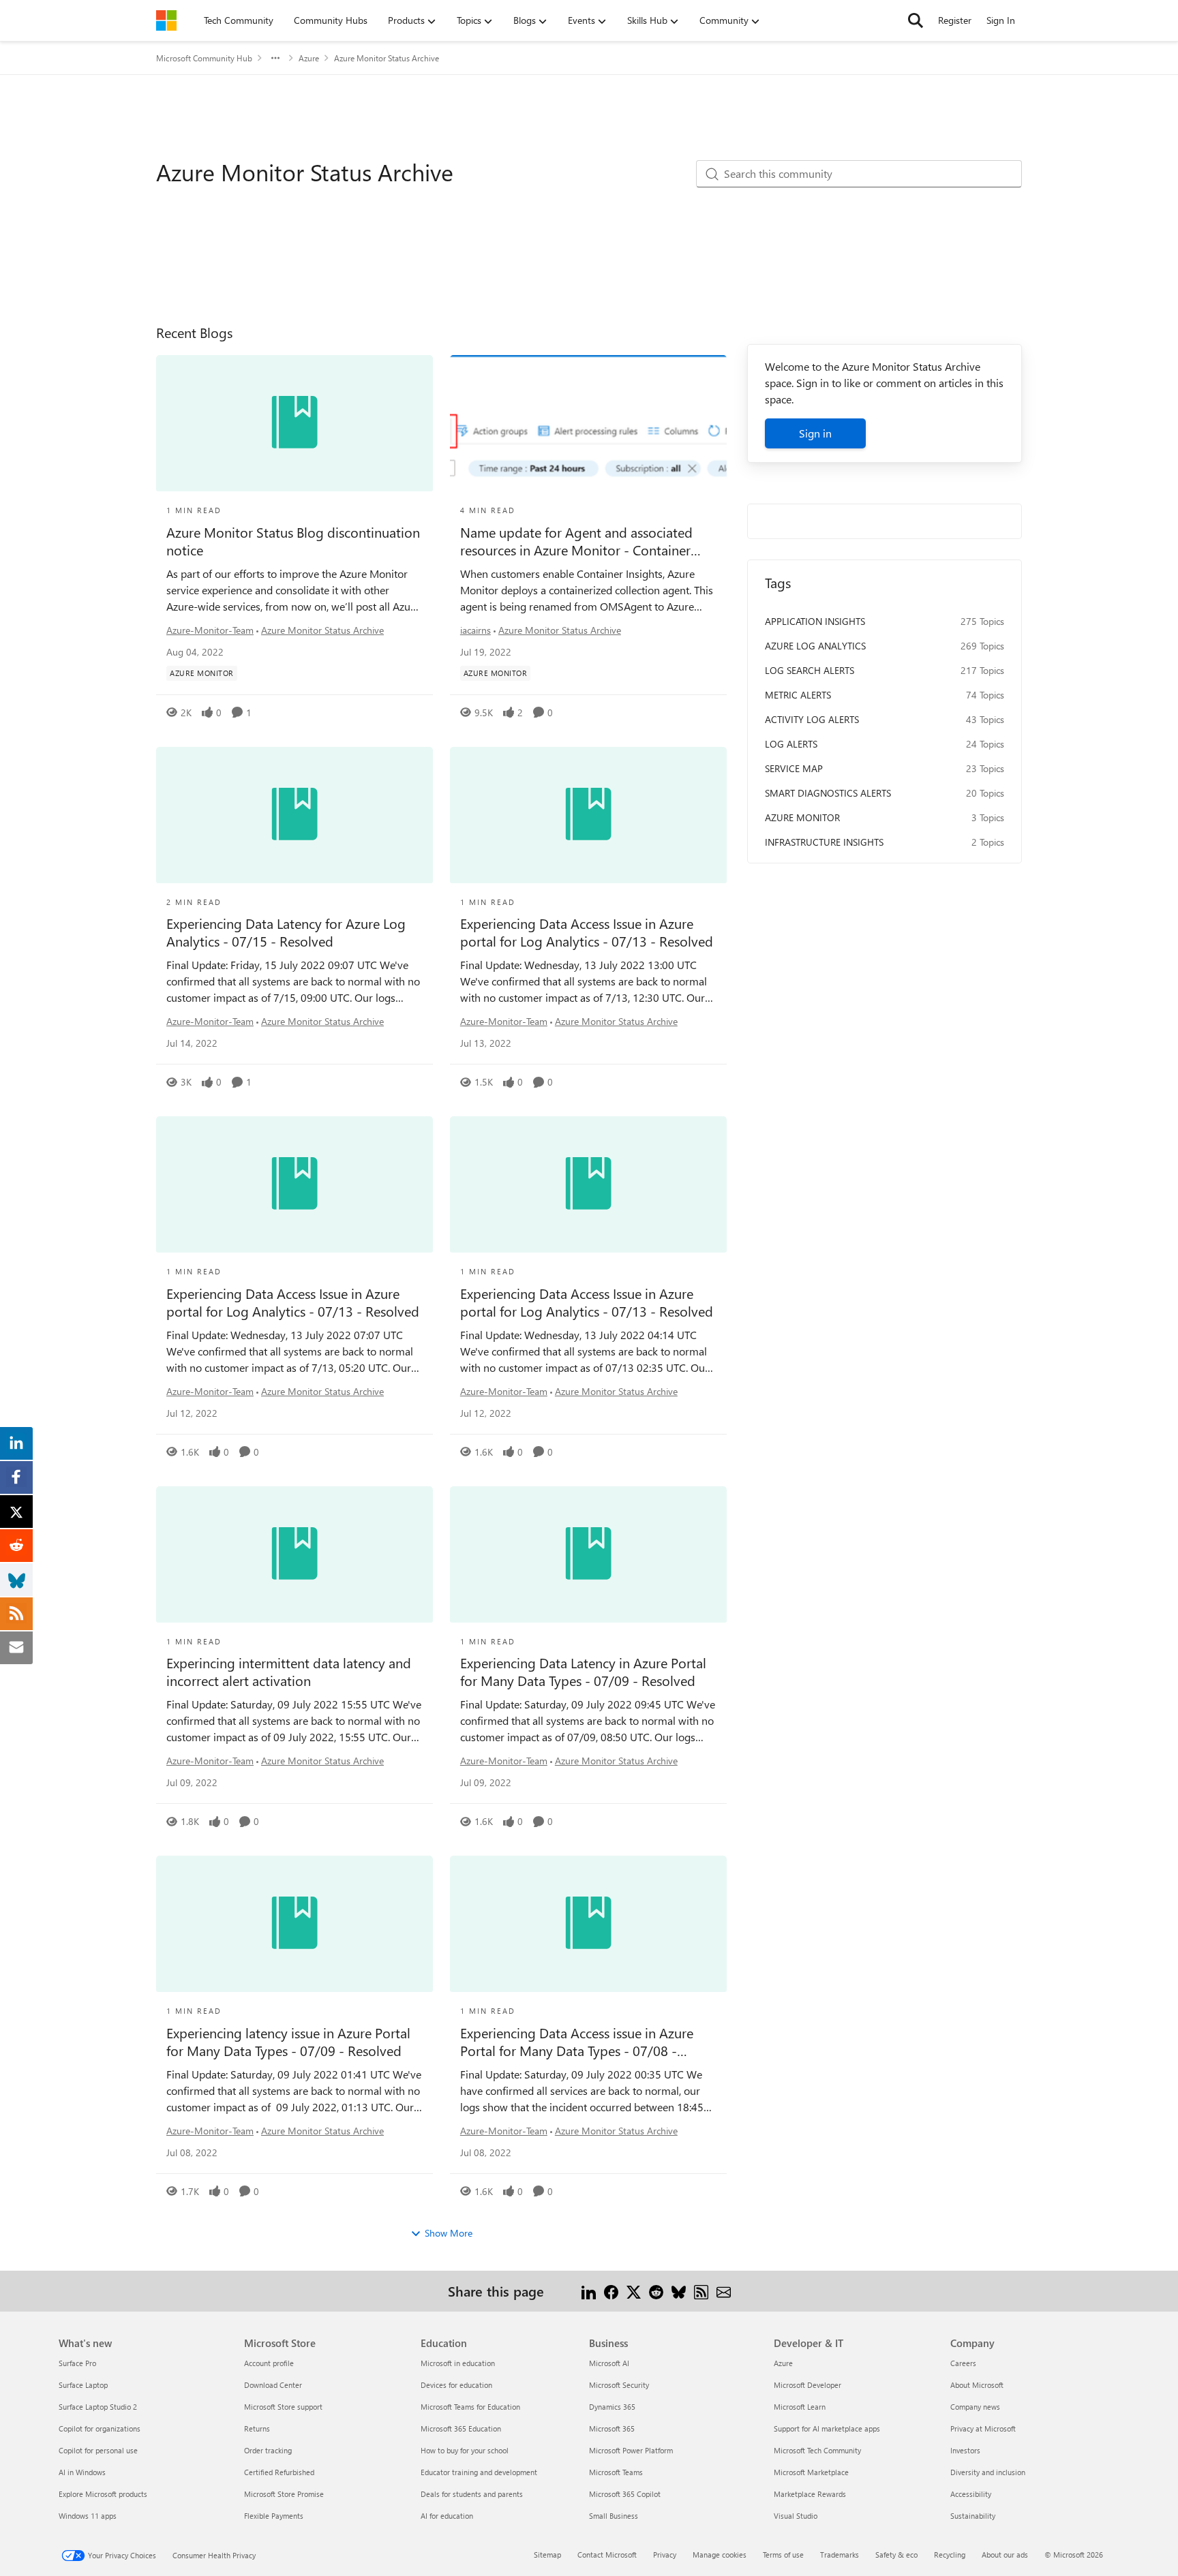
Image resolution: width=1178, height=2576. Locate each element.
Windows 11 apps (88, 2516)
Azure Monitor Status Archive (322, 630)
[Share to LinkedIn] (589, 2291)
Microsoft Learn (800, 2407)
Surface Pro (77, 2363)
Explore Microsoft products (103, 2494)
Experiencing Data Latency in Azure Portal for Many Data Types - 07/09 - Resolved (583, 1672)
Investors (965, 2450)
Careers (963, 2363)
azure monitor (802, 817)
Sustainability (973, 2516)
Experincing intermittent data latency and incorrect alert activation (289, 1672)
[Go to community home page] (166, 20)
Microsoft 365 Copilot (625, 2494)
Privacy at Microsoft (983, 2428)
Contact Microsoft (607, 2555)
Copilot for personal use (98, 2450)
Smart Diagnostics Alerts (828, 793)
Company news (975, 2407)
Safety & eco (896, 2555)
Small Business (614, 2516)
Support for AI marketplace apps (827, 2428)
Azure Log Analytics (815, 646)
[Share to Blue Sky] (679, 2291)
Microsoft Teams (616, 2472)
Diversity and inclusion (988, 2472)
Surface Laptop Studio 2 (98, 2407)
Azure (309, 58)
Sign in (815, 433)
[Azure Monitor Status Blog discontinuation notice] (294, 423)
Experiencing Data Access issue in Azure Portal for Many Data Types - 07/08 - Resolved (577, 2042)
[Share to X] (634, 2291)
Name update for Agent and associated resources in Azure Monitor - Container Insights (576, 541)
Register (955, 20)
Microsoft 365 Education (461, 2428)
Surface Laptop (83, 2385)
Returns (257, 2428)
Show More (449, 2233)
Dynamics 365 (612, 2407)
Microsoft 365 (612, 2428)
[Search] (916, 20)
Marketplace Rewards (810, 2494)
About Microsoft (977, 2385)
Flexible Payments (274, 2516)
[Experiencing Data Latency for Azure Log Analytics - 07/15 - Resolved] (294, 815)
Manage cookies (720, 2555)
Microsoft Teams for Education (470, 2407)
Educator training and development (479, 2472)
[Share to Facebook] (611, 2291)
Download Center (273, 2385)
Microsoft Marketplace (811, 2472)
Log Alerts (791, 744)
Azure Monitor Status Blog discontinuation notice (293, 541)
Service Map (794, 768)
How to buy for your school (465, 2450)
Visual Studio (796, 2516)
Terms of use (783, 2555)
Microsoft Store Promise (284, 2494)
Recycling (950, 2555)
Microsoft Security (619, 2385)
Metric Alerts (798, 695)
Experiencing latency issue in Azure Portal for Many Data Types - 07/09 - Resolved (288, 2042)
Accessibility (971, 2494)
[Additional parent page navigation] (275, 58)
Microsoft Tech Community (817, 2450)
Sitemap (547, 2555)
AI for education (447, 2516)
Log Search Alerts (810, 670)
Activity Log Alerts (812, 719)
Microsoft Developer (807, 2385)
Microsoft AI (609, 2363)
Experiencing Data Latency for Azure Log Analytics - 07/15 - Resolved (286, 932)
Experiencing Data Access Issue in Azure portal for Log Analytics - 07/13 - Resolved (587, 932)
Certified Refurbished (279, 2472)
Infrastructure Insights (824, 842)
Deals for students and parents (472, 2494)
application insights (815, 621)
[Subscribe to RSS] (701, 2291)
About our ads (1005, 2555)
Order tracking (268, 2450)
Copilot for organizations (100, 2428)
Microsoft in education (458, 2363)
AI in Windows (82, 2472)
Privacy (665, 2555)
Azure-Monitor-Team (210, 630)
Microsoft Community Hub (204, 58)
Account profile (269, 2363)
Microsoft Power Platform (631, 2450)
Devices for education (456, 2385)
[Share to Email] (724, 2291)
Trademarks (840, 2555)
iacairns (475, 630)
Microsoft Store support (283, 2407)
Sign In (1001, 20)
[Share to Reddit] (656, 2291)
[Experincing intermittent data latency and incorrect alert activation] (294, 1554)
